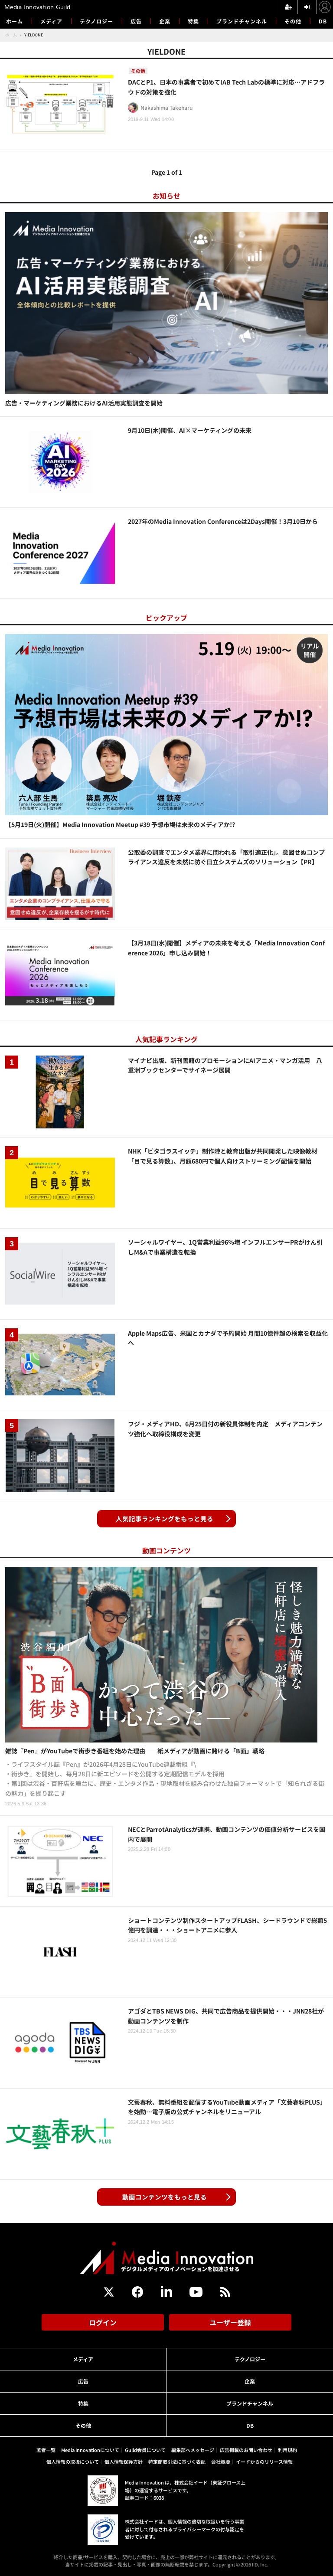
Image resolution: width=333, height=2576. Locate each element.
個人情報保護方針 (124, 2462)
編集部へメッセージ (193, 2450)
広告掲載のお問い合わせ (246, 2450)
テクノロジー (96, 21)
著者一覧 (46, 2450)
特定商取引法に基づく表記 (177, 2462)
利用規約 (287, 2450)
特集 (193, 21)
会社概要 (221, 2462)
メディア (51, 21)
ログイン (103, 2322)
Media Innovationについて (90, 2450)
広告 (136, 21)
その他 (293, 21)
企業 (165, 21)
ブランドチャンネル (242, 21)
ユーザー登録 (230, 2322)
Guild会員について (145, 2450)
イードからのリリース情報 (264, 2462)
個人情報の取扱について (73, 2462)
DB (323, 21)
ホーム (15, 21)
